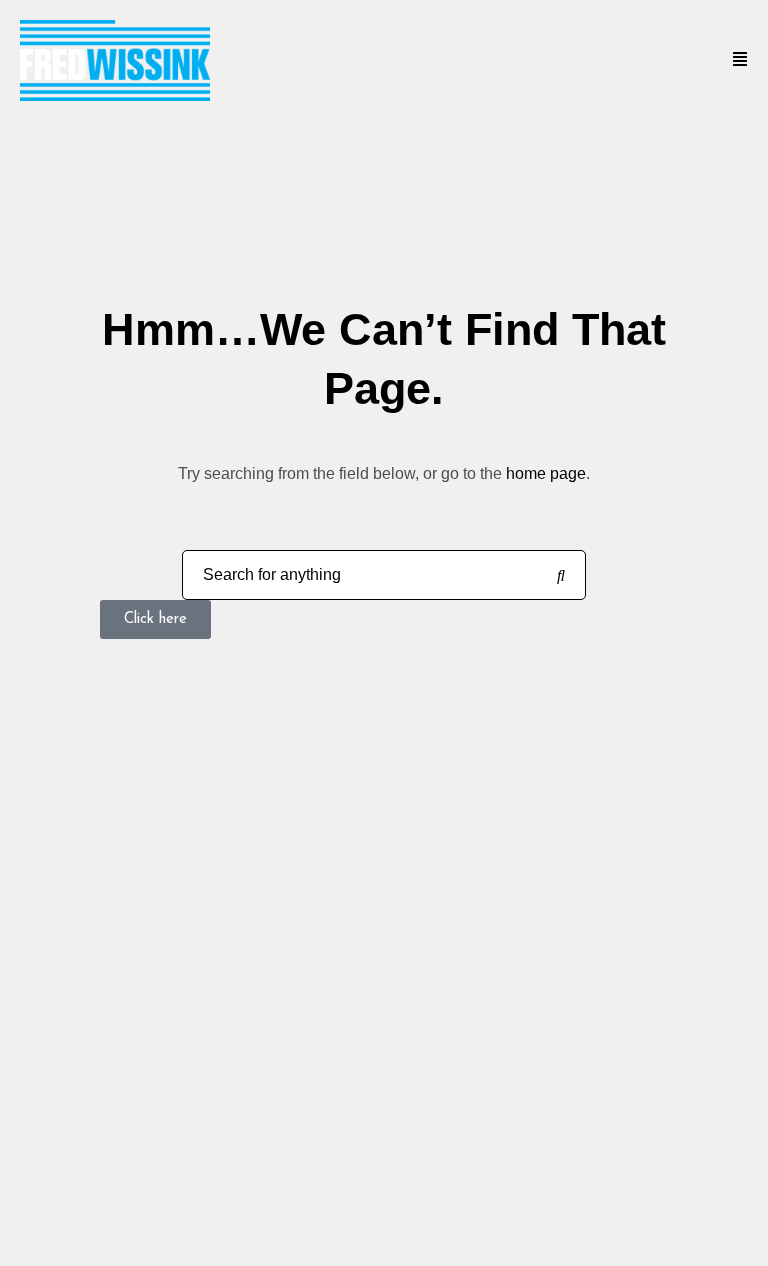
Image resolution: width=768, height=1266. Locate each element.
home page (546, 473)
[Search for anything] (561, 576)
